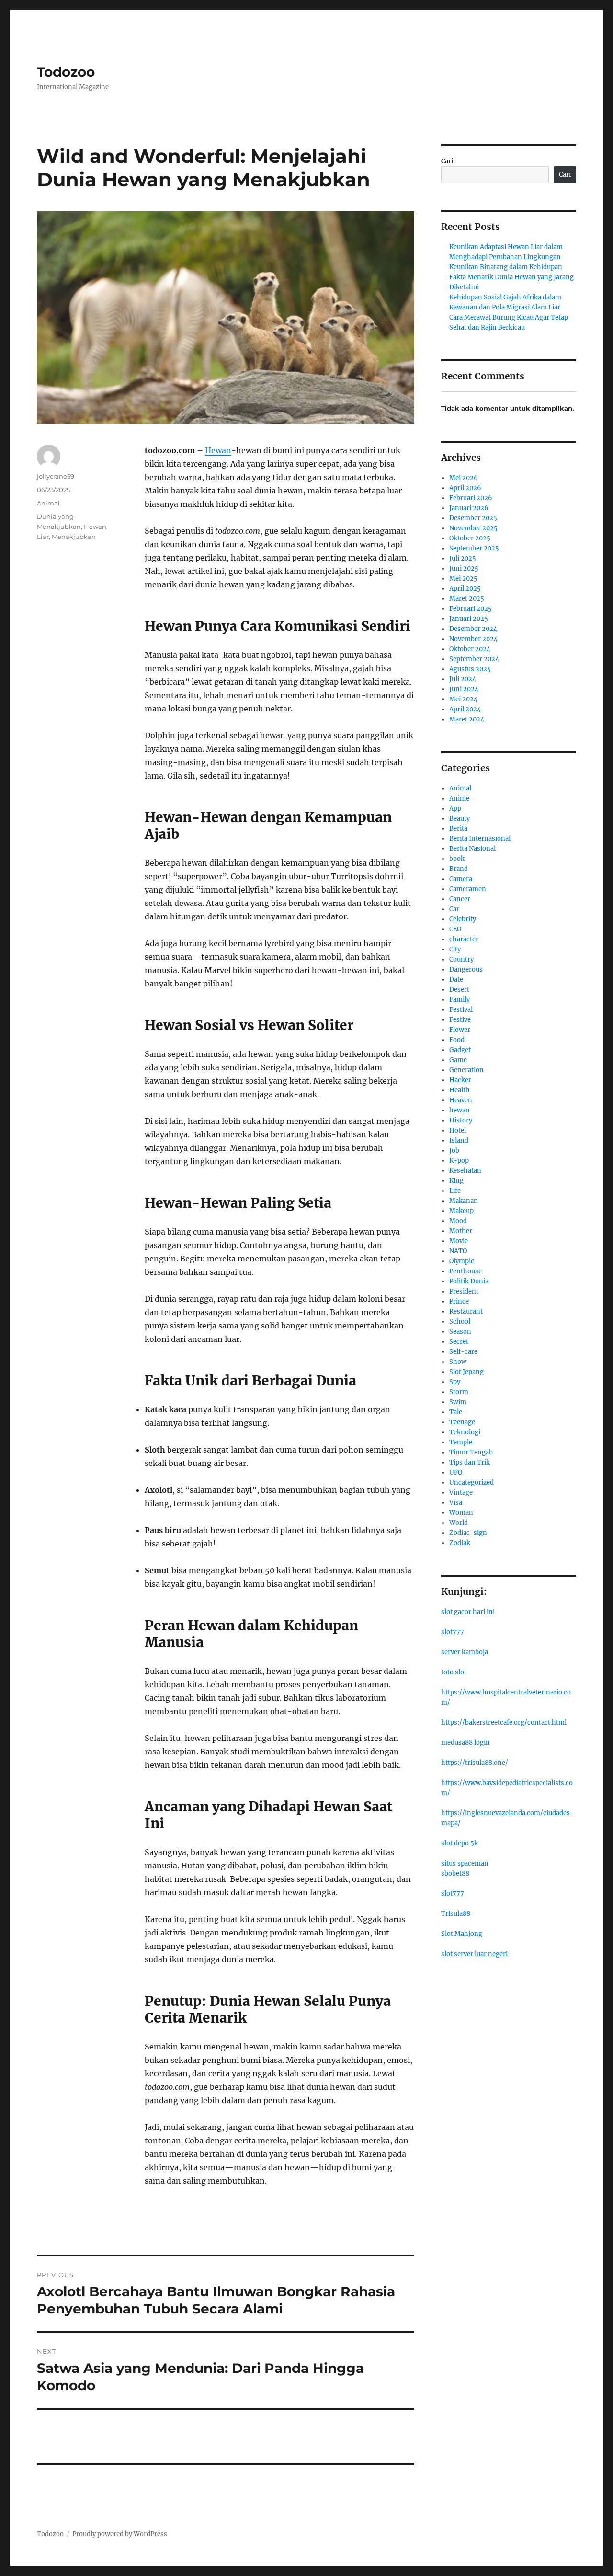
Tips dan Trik (470, 1462)
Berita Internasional (480, 839)
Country (461, 959)
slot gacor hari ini (468, 1612)
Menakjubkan (74, 537)
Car (454, 909)
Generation (466, 1070)
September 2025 (474, 548)
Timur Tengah (471, 1452)
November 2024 (473, 639)
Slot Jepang (466, 1372)
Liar (43, 537)
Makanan (464, 1201)
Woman (461, 1513)
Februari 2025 (471, 609)
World (459, 1523)
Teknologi (465, 1432)
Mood (458, 1221)
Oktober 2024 (470, 649)
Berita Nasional (472, 849)
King (456, 1181)
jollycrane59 (56, 476)
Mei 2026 (464, 478)
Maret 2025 (467, 599)
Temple (461, 1442)
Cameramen (468, 889)
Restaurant (466, 1311)
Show (458, 1362)
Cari (447, 161)
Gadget (460, 1050)
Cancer (460, 899)
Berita (458, 829)
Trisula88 (456, 1914)
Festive (460, 1020)
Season (460, 1332)
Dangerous (466, 969)
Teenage (462, 1422)
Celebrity (463, 919)
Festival (461, 1010)
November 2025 (473, 528)
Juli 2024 (463, 679)
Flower (460, 1030)
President (464, 1291)
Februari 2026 (471, 498)
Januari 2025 (469, 619)
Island (459, 1140)
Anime (459, 798)
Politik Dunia (469, 1281)
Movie (459, 1241)
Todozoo (66, 72)
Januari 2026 (469, 508)
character (464, 939)
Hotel (458, 1130)
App (455, 808)
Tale (456, 1412)
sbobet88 (455, 1873)
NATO (458, 1251)
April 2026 (465, 488)
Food (457, 1040)
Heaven (461, 1100)
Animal (48, 503)
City (455, 949)
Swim (458, 1402)
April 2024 (465, 709)
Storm (459, 1392)
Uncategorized (471, 1483)
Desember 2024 (473, 629)
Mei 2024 (463, 699)
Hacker (460, 1080)
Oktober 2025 (470, 538)
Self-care (463, 1352)
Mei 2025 (463, 578)
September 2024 (474, 659)
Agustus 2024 (470, 669)
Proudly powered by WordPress (120, 2534)
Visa (456, 1503)
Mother (461, 1231)
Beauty (460, 819)
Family (460, 1000)
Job (454, 1151)
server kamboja (465, 1652)
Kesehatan (465, 1171)
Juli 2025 (463, 558)
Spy (455, 1382)
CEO (455, 929)
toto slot (454, 1672)
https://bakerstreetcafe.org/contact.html (504, 1723)
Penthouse (465, 1271)
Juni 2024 (464, 689)
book (457, 859)
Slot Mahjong (462, 1934)
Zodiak (460, 1543)
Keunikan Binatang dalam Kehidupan (506, 267)
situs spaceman (465, 1863)
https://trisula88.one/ (475, 1763)
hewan (460, 1110)
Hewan (218, 450)
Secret (459, 1342)
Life (455, 1191)
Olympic (462, 1261)
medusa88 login (465, 1743)
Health (460, 1090)
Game (458, 1060)
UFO (456, 1472)
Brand (459, 869)
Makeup (461, 1211)
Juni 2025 (464, 568)
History (461, 1120)
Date (456, 979)
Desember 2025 (473, 518)
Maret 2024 (467, 719)
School (460, 1322)
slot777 (453, 1632)
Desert (459, 990)
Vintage (461, 1493)
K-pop (459, 1161)
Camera (461, 879)
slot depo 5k (460, 1843)
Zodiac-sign (468, 1533)
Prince (459, 1301)
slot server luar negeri (474, 1954)
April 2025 (465, 589)
